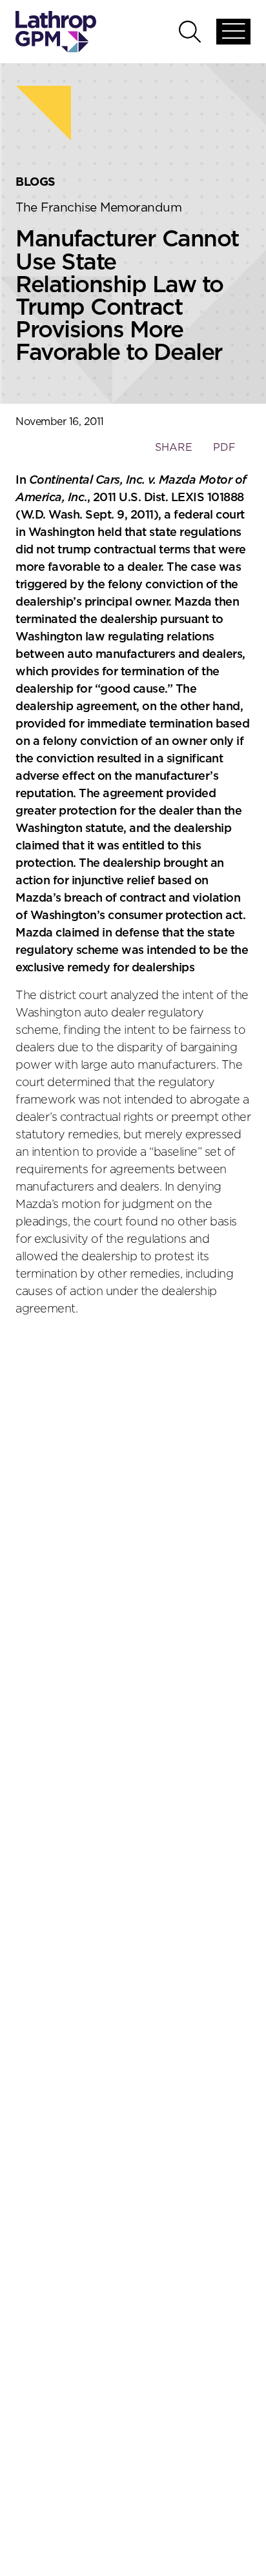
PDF (224, 448)
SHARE (173, 454)
